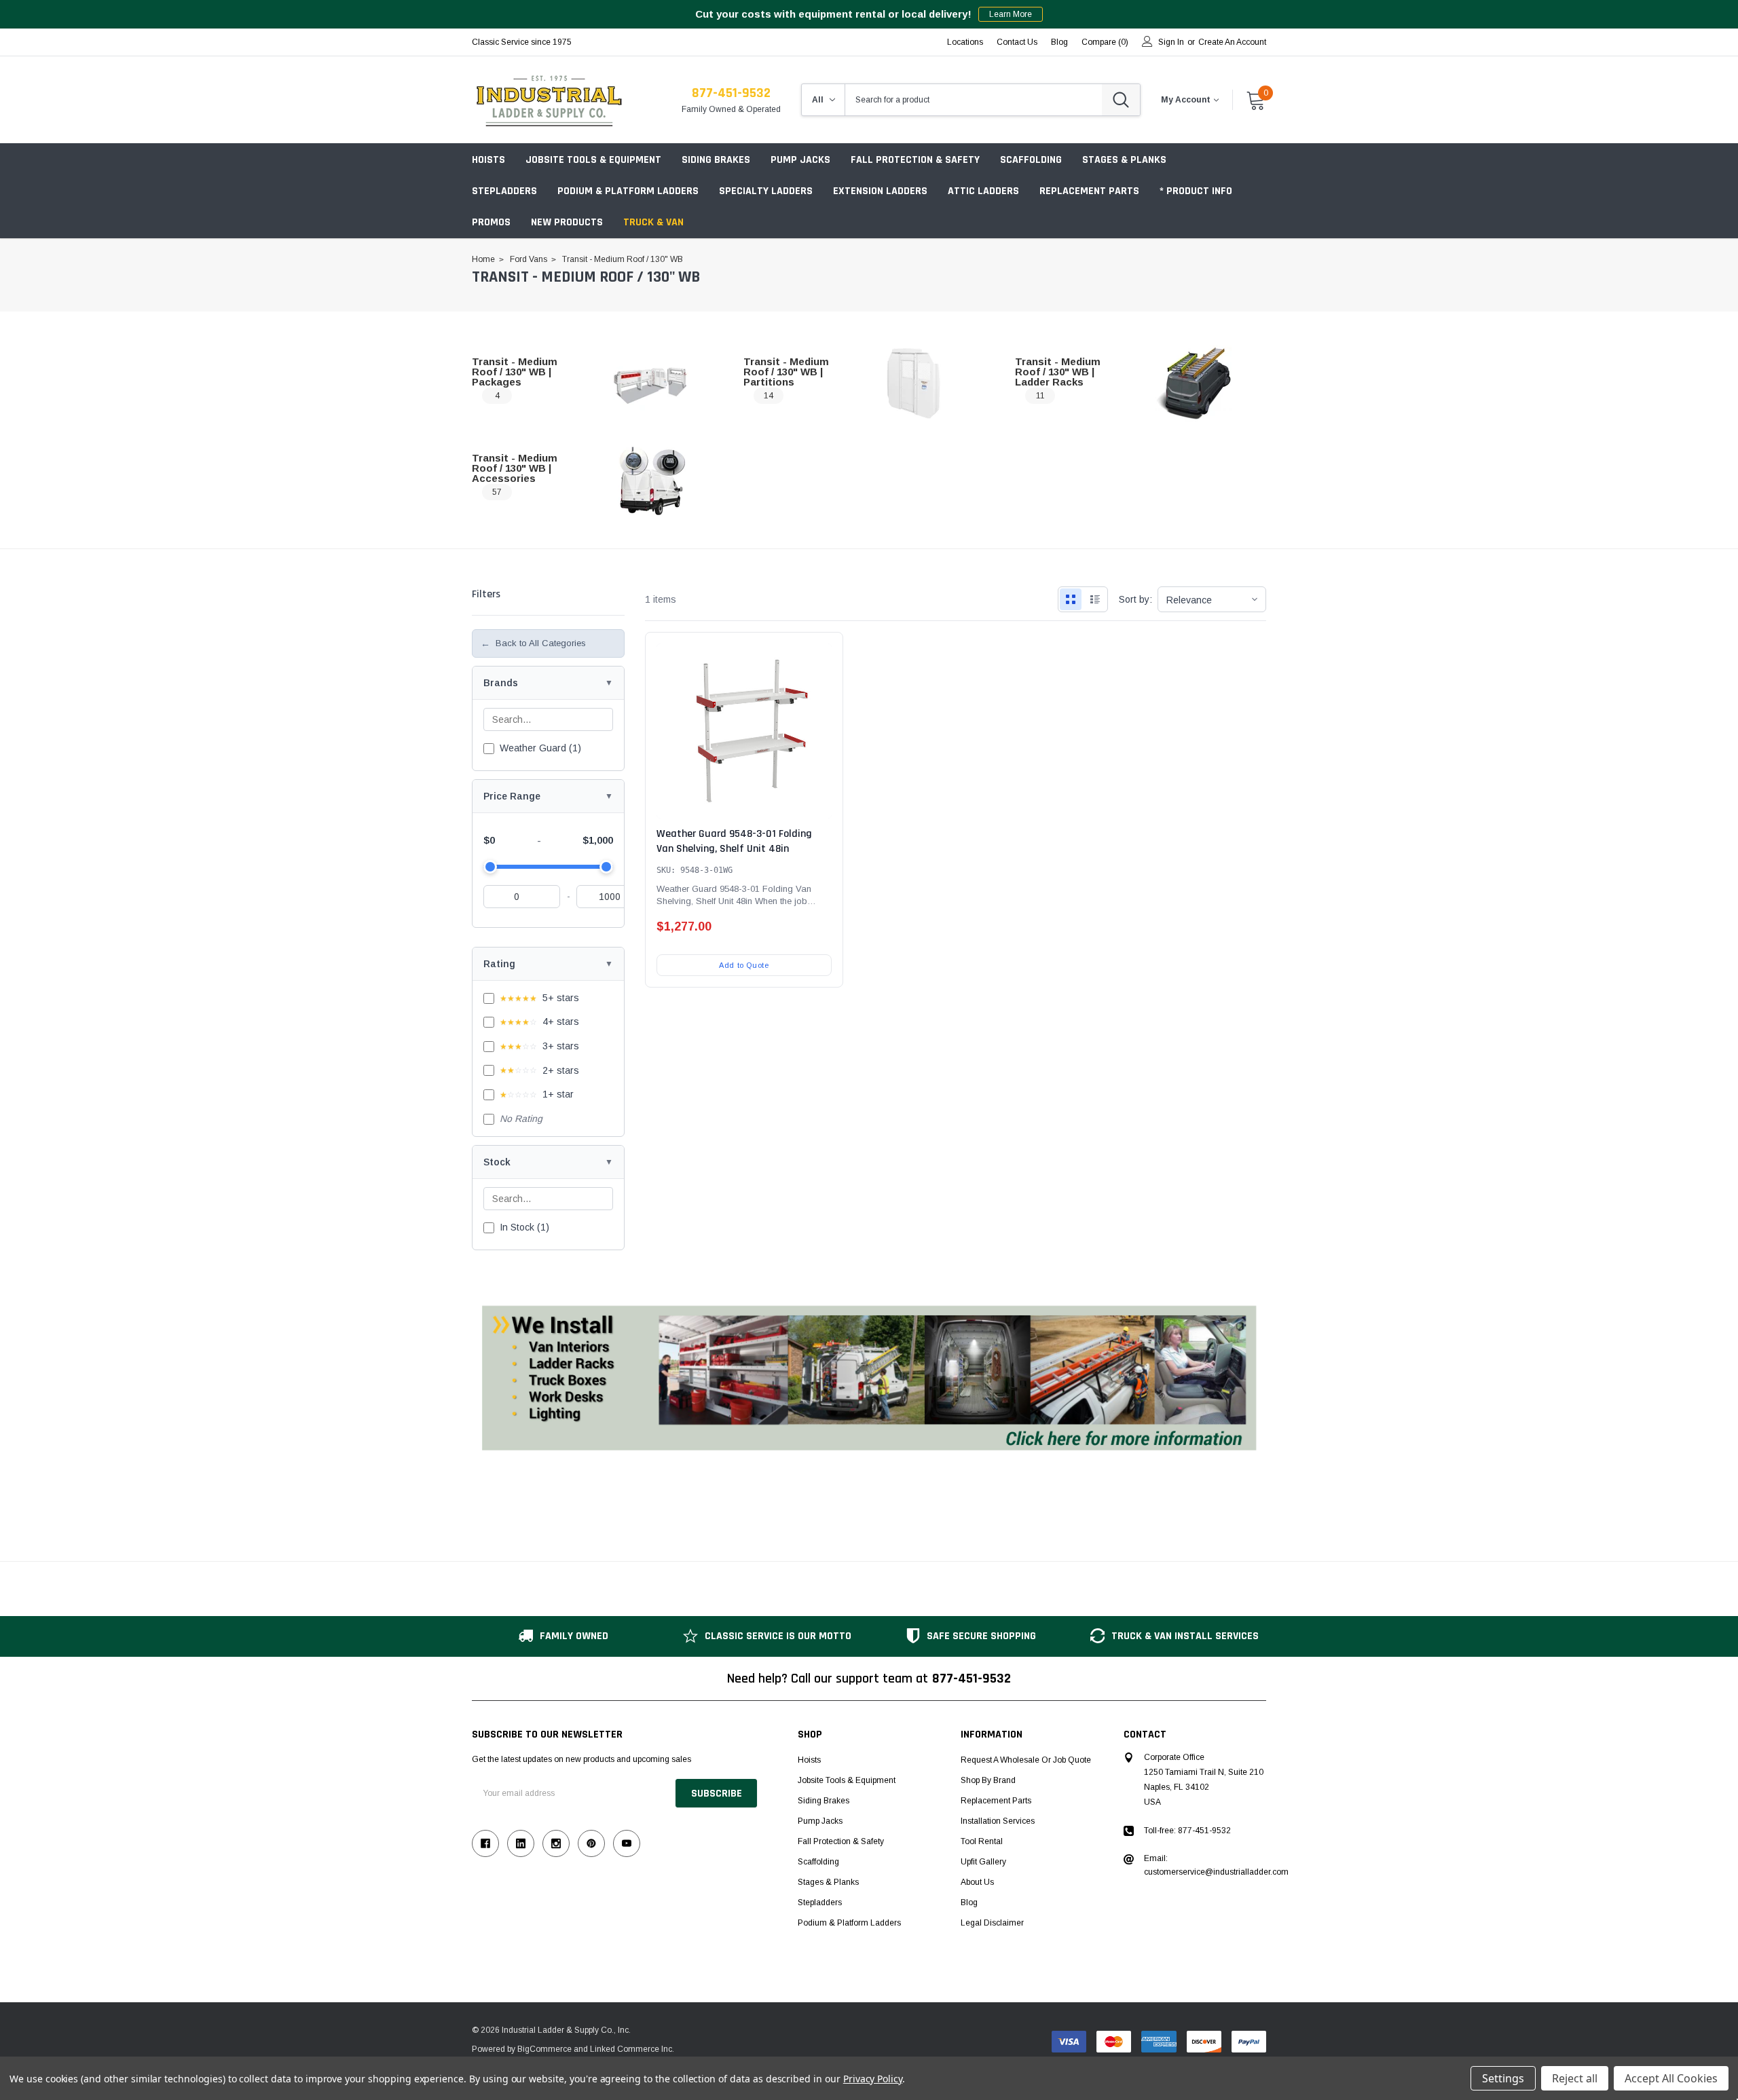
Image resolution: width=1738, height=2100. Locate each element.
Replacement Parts (1089, 191)
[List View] (1095, 599)
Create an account (1232, 42)
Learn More (1011, 14)
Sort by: (1135, 599)
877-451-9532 (731, 93)
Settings (1503, 2078)
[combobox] (974, 100)
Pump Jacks (800, 160)
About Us (977, 1882)
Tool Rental (982, 1841)
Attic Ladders (983, 191)
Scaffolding (1031, 160)
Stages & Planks (1124, 160)
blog (1059, 42)
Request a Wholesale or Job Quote (1026, 1760)
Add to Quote (744, 965)
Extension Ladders (880, 191)
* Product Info (1196, 191)
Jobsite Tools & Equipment (593, 160)
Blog (969, 1902)
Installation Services (998, 1821)
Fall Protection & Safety (915, 160)
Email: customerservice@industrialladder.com (1216, 1865)
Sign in (1171, 42)
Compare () (1105, 42)
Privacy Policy (873, 2079)
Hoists (488, 160)
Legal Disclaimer (992, 1923)
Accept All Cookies (1671, 2078)
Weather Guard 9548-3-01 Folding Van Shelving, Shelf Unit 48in (734, 841)
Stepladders (504, 191)
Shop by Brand (988, 1780)
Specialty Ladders (766, 191)
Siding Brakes (716, 160)
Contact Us (1017, 42)
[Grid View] (1071, 599)
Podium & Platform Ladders (628, 191)
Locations (965, 42)
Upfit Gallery (983, 1862)
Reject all (1575, 2078)
